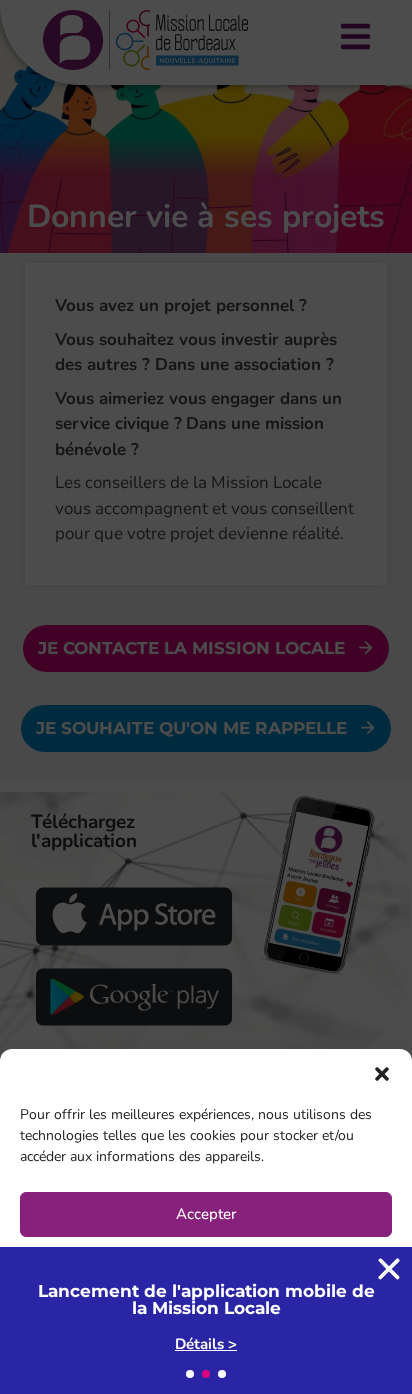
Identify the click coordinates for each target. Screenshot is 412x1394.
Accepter (206, 1214)
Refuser (206, 1269)
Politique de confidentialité (272, 1368)
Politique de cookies (108, 1368)
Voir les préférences (206, 1324)
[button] (382, 1074)
